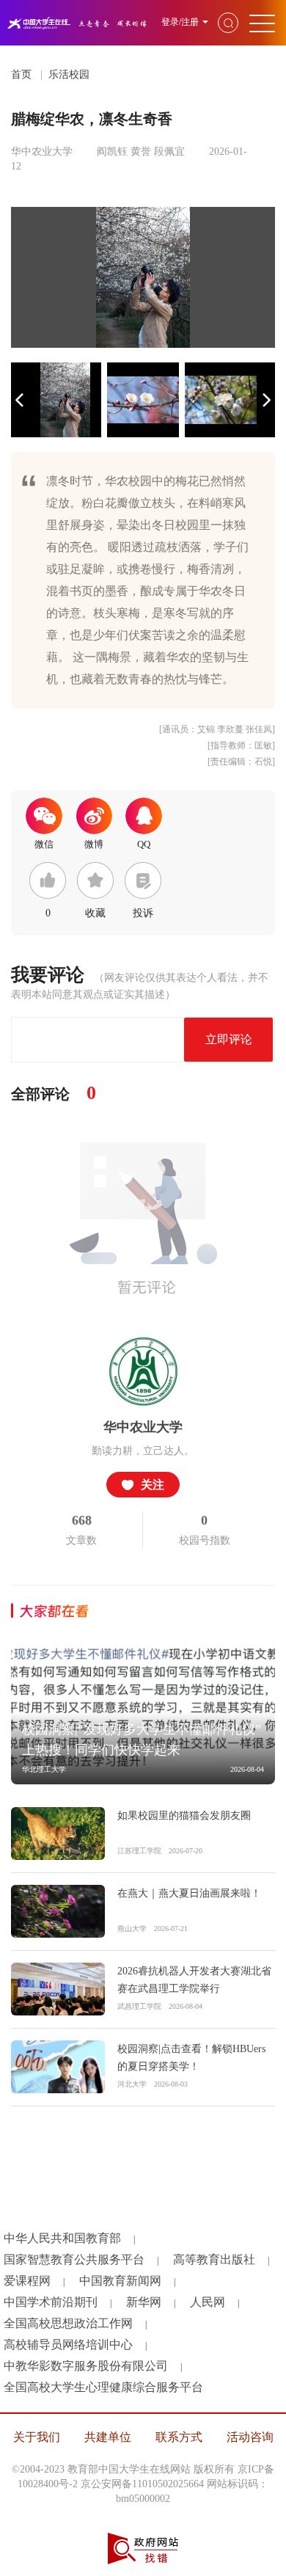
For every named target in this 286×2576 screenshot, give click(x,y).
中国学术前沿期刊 (51, 2302)
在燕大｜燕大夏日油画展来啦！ (189, 1893)
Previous (20, 400)
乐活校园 (69, 74)
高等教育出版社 (214, 2259)
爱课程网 (27, 2281)
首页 (21, 74)
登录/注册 (180, 22)
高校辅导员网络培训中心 (68, 2345)
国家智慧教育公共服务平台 (74, 2259)
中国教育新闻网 (120, 2281)
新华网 (144, 2302)
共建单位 (108, 2437)
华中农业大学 (143, 1427)
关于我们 (37, 2437)
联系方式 (179, 2437)
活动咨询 (250, 2437)
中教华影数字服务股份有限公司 (86, 2366)
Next (266, 400)
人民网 (208, 2302)
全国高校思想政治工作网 (68, 2323)
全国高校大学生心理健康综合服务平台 (103, 2387)
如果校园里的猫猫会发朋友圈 (184, 1816)
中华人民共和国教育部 (62, 2238)
